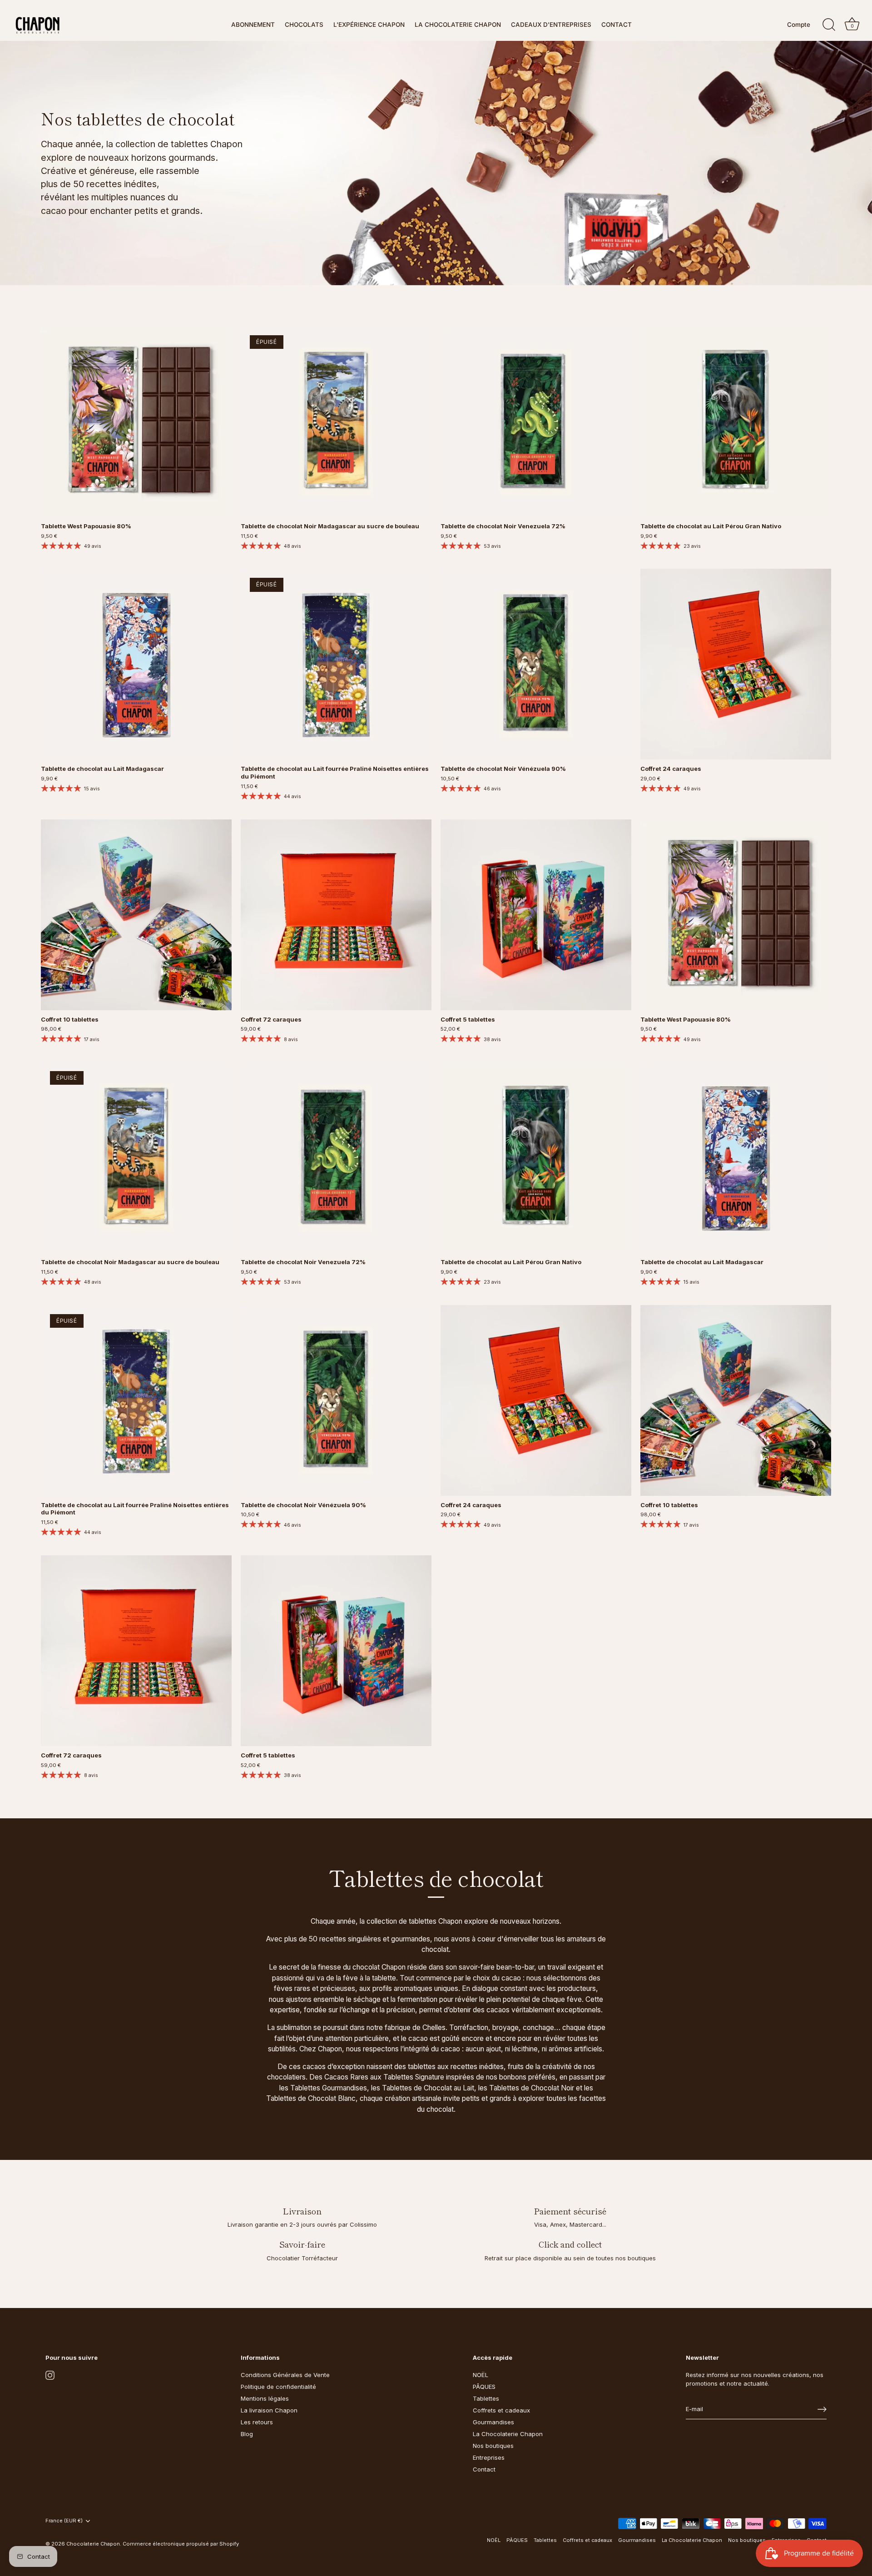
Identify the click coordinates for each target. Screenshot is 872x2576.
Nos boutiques (493, 2446)
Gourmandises (493, 2422)
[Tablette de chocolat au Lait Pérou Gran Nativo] (736, 422)
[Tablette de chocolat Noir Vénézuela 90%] (536, 664)
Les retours (257, 2422)
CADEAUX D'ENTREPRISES (551, 25)
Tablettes (486, 2398)
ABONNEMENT (253, 25)
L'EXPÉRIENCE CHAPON (369, 25)
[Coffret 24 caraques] (736, 664)
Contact (484, 2469)
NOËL (481, 2375)
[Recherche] (829, 25)
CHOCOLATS (304, 25)
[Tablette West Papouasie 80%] (136, 422)
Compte (799, 25)
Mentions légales (265, 2398)
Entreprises (489, 2457)
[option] (436, 163)
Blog (247, 2434)
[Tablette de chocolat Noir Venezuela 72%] (536, 422)
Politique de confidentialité (278, 2387)
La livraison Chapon (269, 2410)
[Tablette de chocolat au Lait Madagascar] (136, 664)
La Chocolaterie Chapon (508, 2434)
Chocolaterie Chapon (93, 2544)
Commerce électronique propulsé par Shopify (181, 2544)
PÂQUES (484, 2387)
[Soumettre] (822, 2409)
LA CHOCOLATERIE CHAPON (458, 25)
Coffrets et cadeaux (501, 2410)
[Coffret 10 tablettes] (136, 915)
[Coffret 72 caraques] (336, 915)
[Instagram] (50, 2375)
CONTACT (617, 25)
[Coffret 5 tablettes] (536, 915)
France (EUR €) (64, 2521)
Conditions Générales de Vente (285, 2375)
